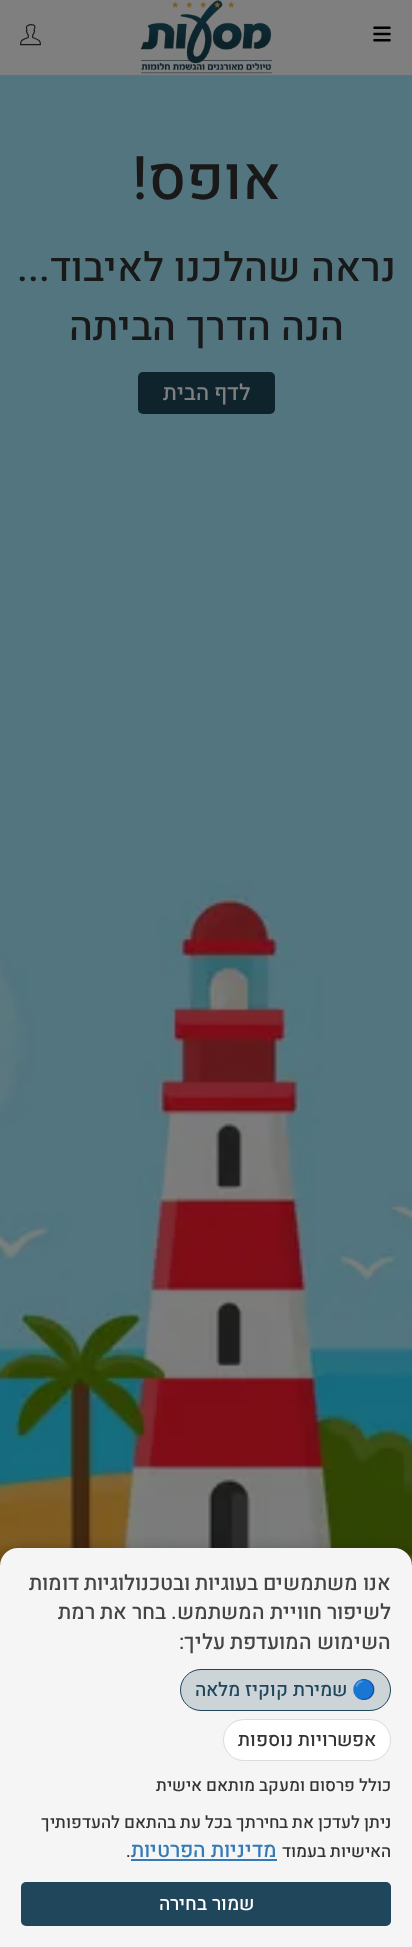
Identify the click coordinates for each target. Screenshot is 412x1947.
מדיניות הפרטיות (204, 1850)
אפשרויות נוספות (307, 1740)
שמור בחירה (206, 1904)
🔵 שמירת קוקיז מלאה (285, 1690)
